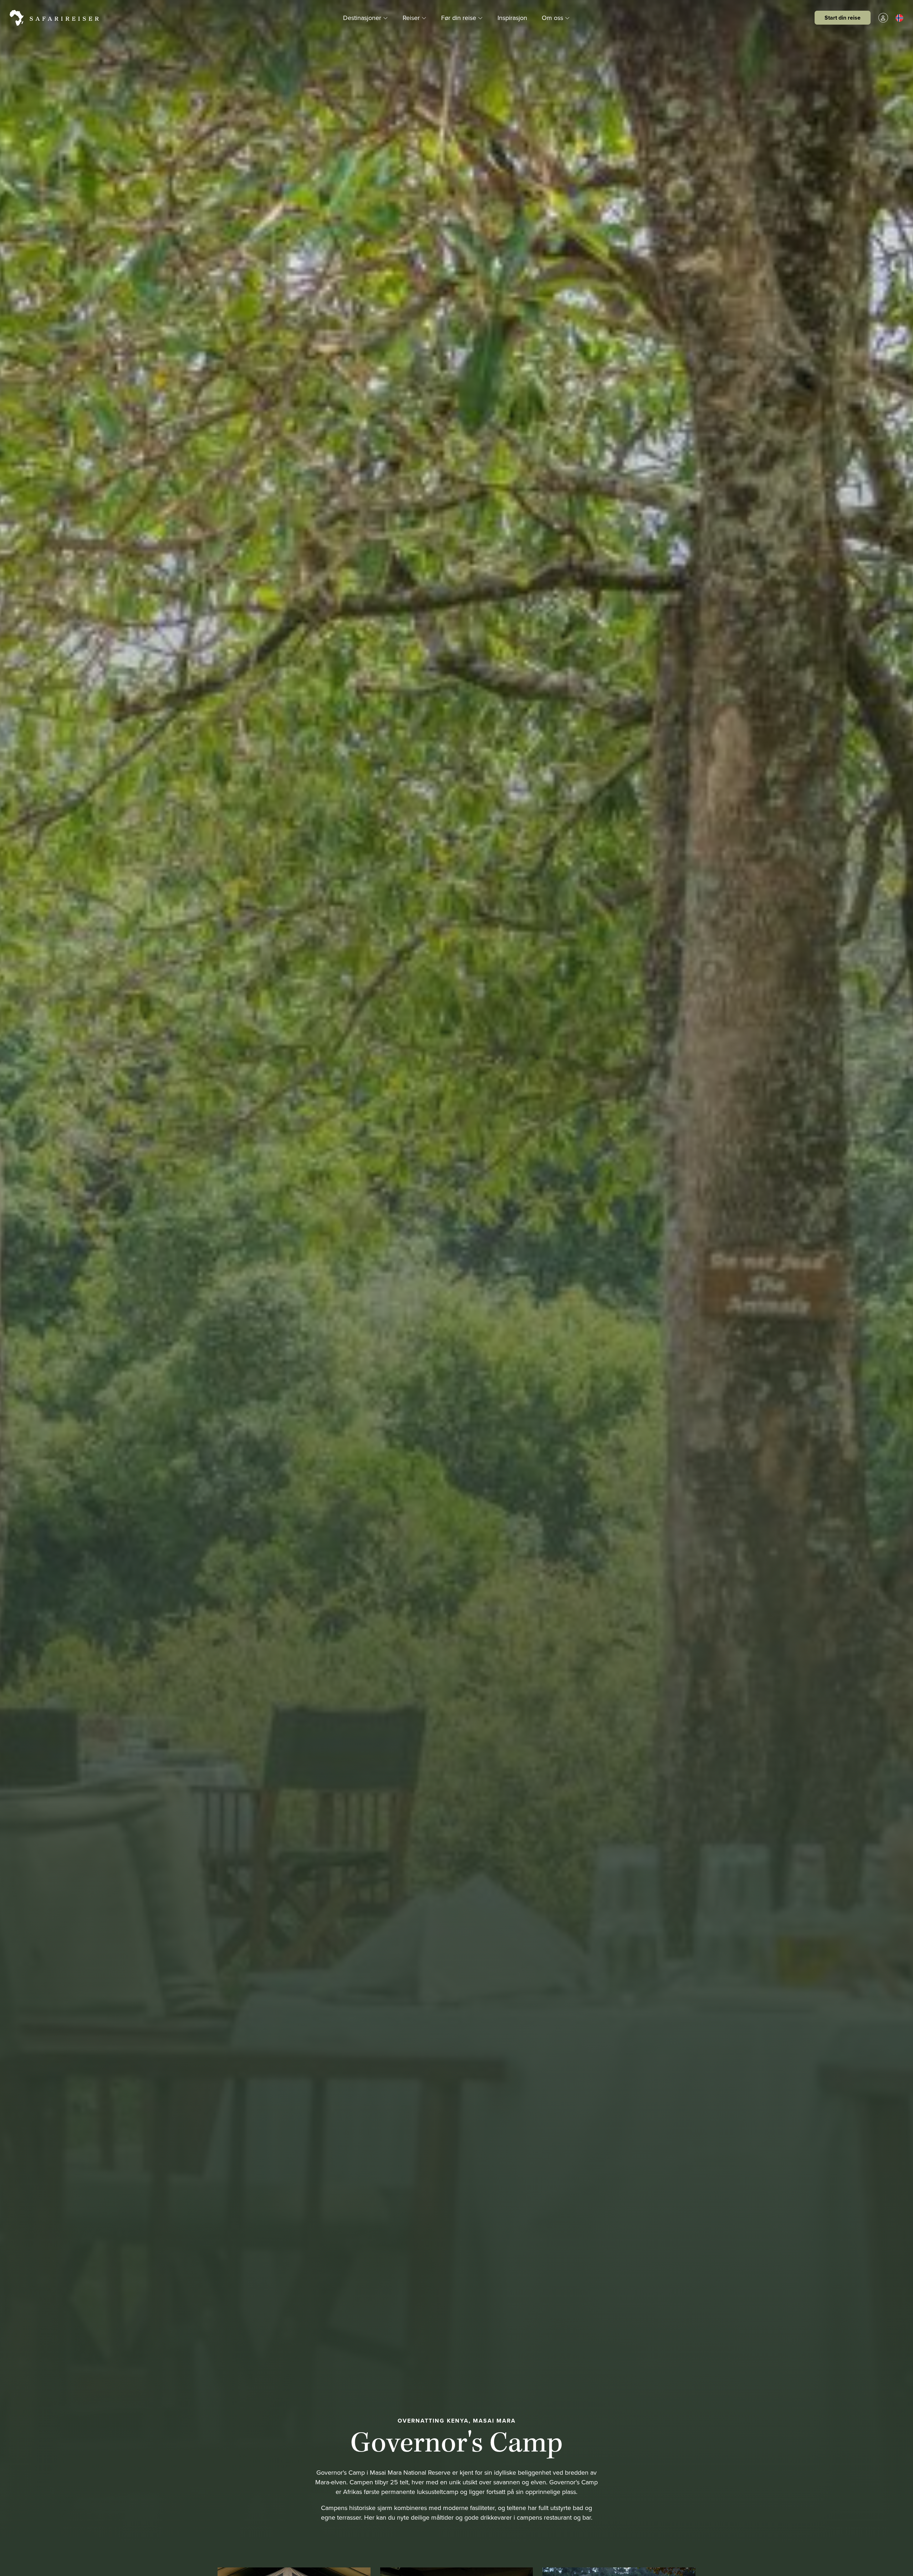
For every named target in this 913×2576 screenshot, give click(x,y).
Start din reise (843, 18)
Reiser (412, 17)
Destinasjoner (363, 17)
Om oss (553, 17)
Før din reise (460, 17)
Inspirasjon (512, 17)
